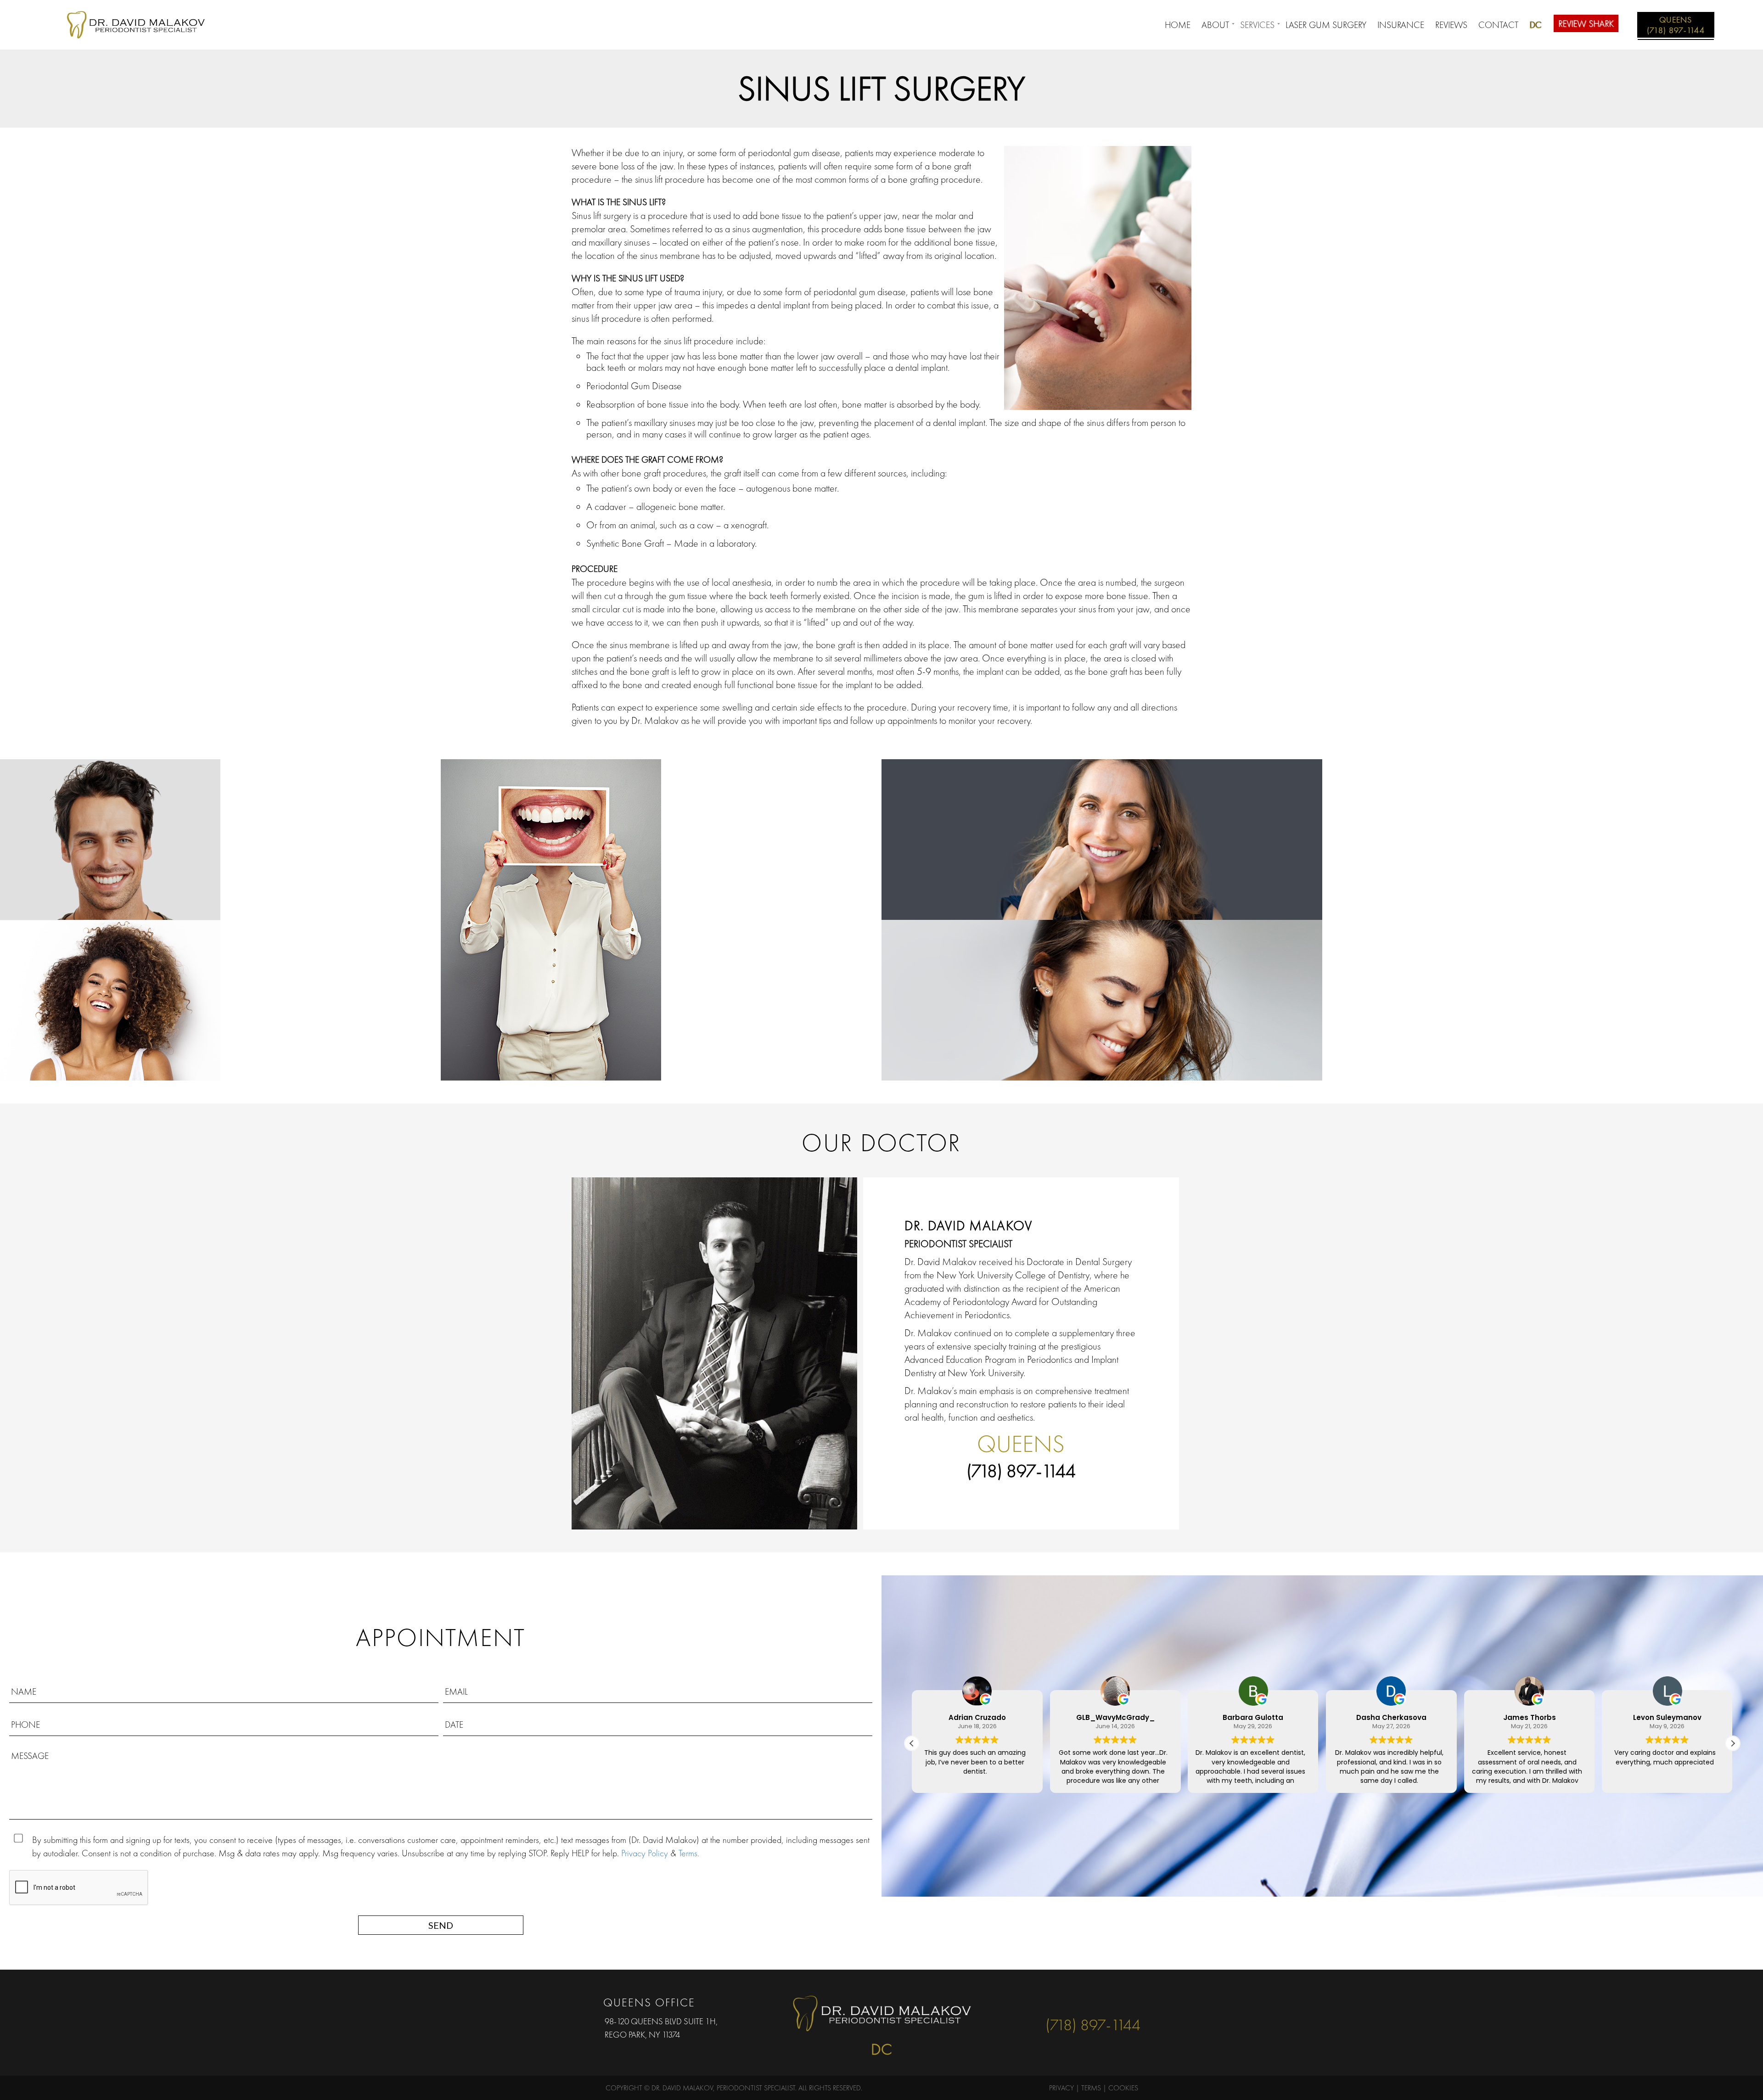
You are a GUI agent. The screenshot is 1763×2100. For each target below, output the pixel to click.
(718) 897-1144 (1021, 1471)
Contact (1498, 25)
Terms (1091, 2088)
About (1215, 25)
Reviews (1451, 25)
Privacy (1061, 2088)
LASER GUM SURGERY (1326, 25)
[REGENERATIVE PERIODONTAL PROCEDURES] (1322, 1000)
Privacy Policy (645, 1853)
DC (1535, 25)
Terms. (689, 1853)
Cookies (1123, 2088)
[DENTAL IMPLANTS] (220, 1000)
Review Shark (1586, 23)
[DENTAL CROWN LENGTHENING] (661, 920)
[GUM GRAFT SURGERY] (1322, 840)
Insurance (1401, 25)
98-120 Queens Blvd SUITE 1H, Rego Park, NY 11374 (661, 2028)
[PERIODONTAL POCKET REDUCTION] (220, 840)
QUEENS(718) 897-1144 (1676, 25)
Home (1178, 25)
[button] (1733, 1743)
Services (1257, 25)
